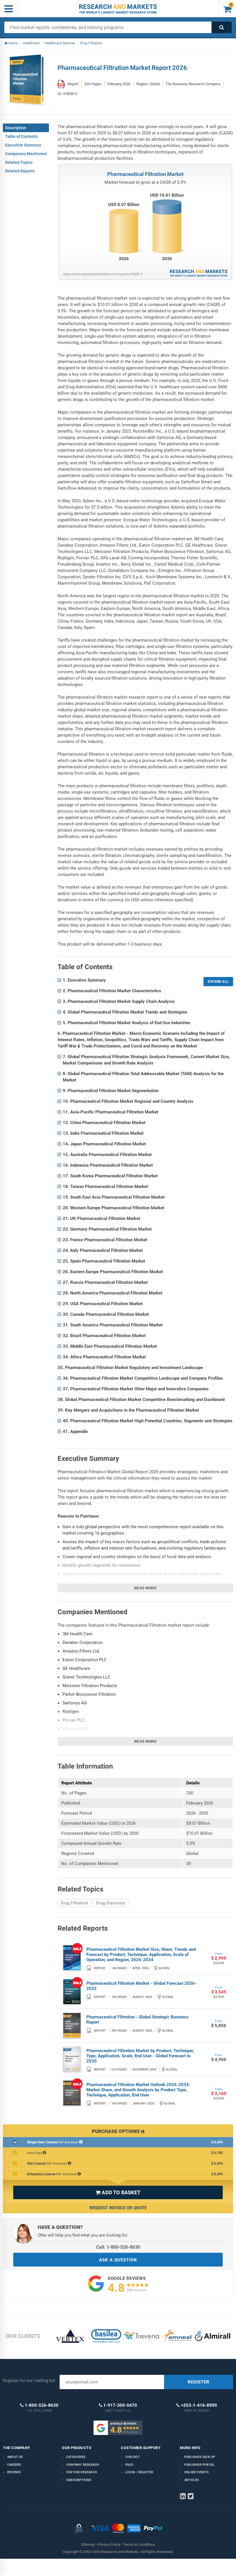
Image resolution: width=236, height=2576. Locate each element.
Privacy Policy (109, 2544)
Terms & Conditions (139, 2544)
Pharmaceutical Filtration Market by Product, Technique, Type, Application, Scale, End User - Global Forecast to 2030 (140, 2056)
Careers (14, 2465)
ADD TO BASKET (118, 2192)
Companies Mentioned (26, 154)
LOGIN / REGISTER (139, 2472)
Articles (192, 2480)
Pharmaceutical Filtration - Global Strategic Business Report (137, 2020)
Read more (145, 1588)
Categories (76, 2457)
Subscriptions (79, 2480)
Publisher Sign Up (200, 2457)
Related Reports (20, 171)
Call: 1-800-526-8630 (118, 2247)
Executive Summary (23, 145)
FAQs (129, 2465)
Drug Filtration (74, 1903)
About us (15, 2457)
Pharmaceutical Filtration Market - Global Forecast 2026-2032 (141, 1986)
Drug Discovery (111, 1903)
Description (16, 128)
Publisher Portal (199, 2465)
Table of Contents (21, 136)
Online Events (197, 2472)
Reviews (14, 2472)
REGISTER (199, 2382)
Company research (83, 2465)
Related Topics (19, 162)
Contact (133, 2457)
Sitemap (88, 2544)
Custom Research (82, 2472)
